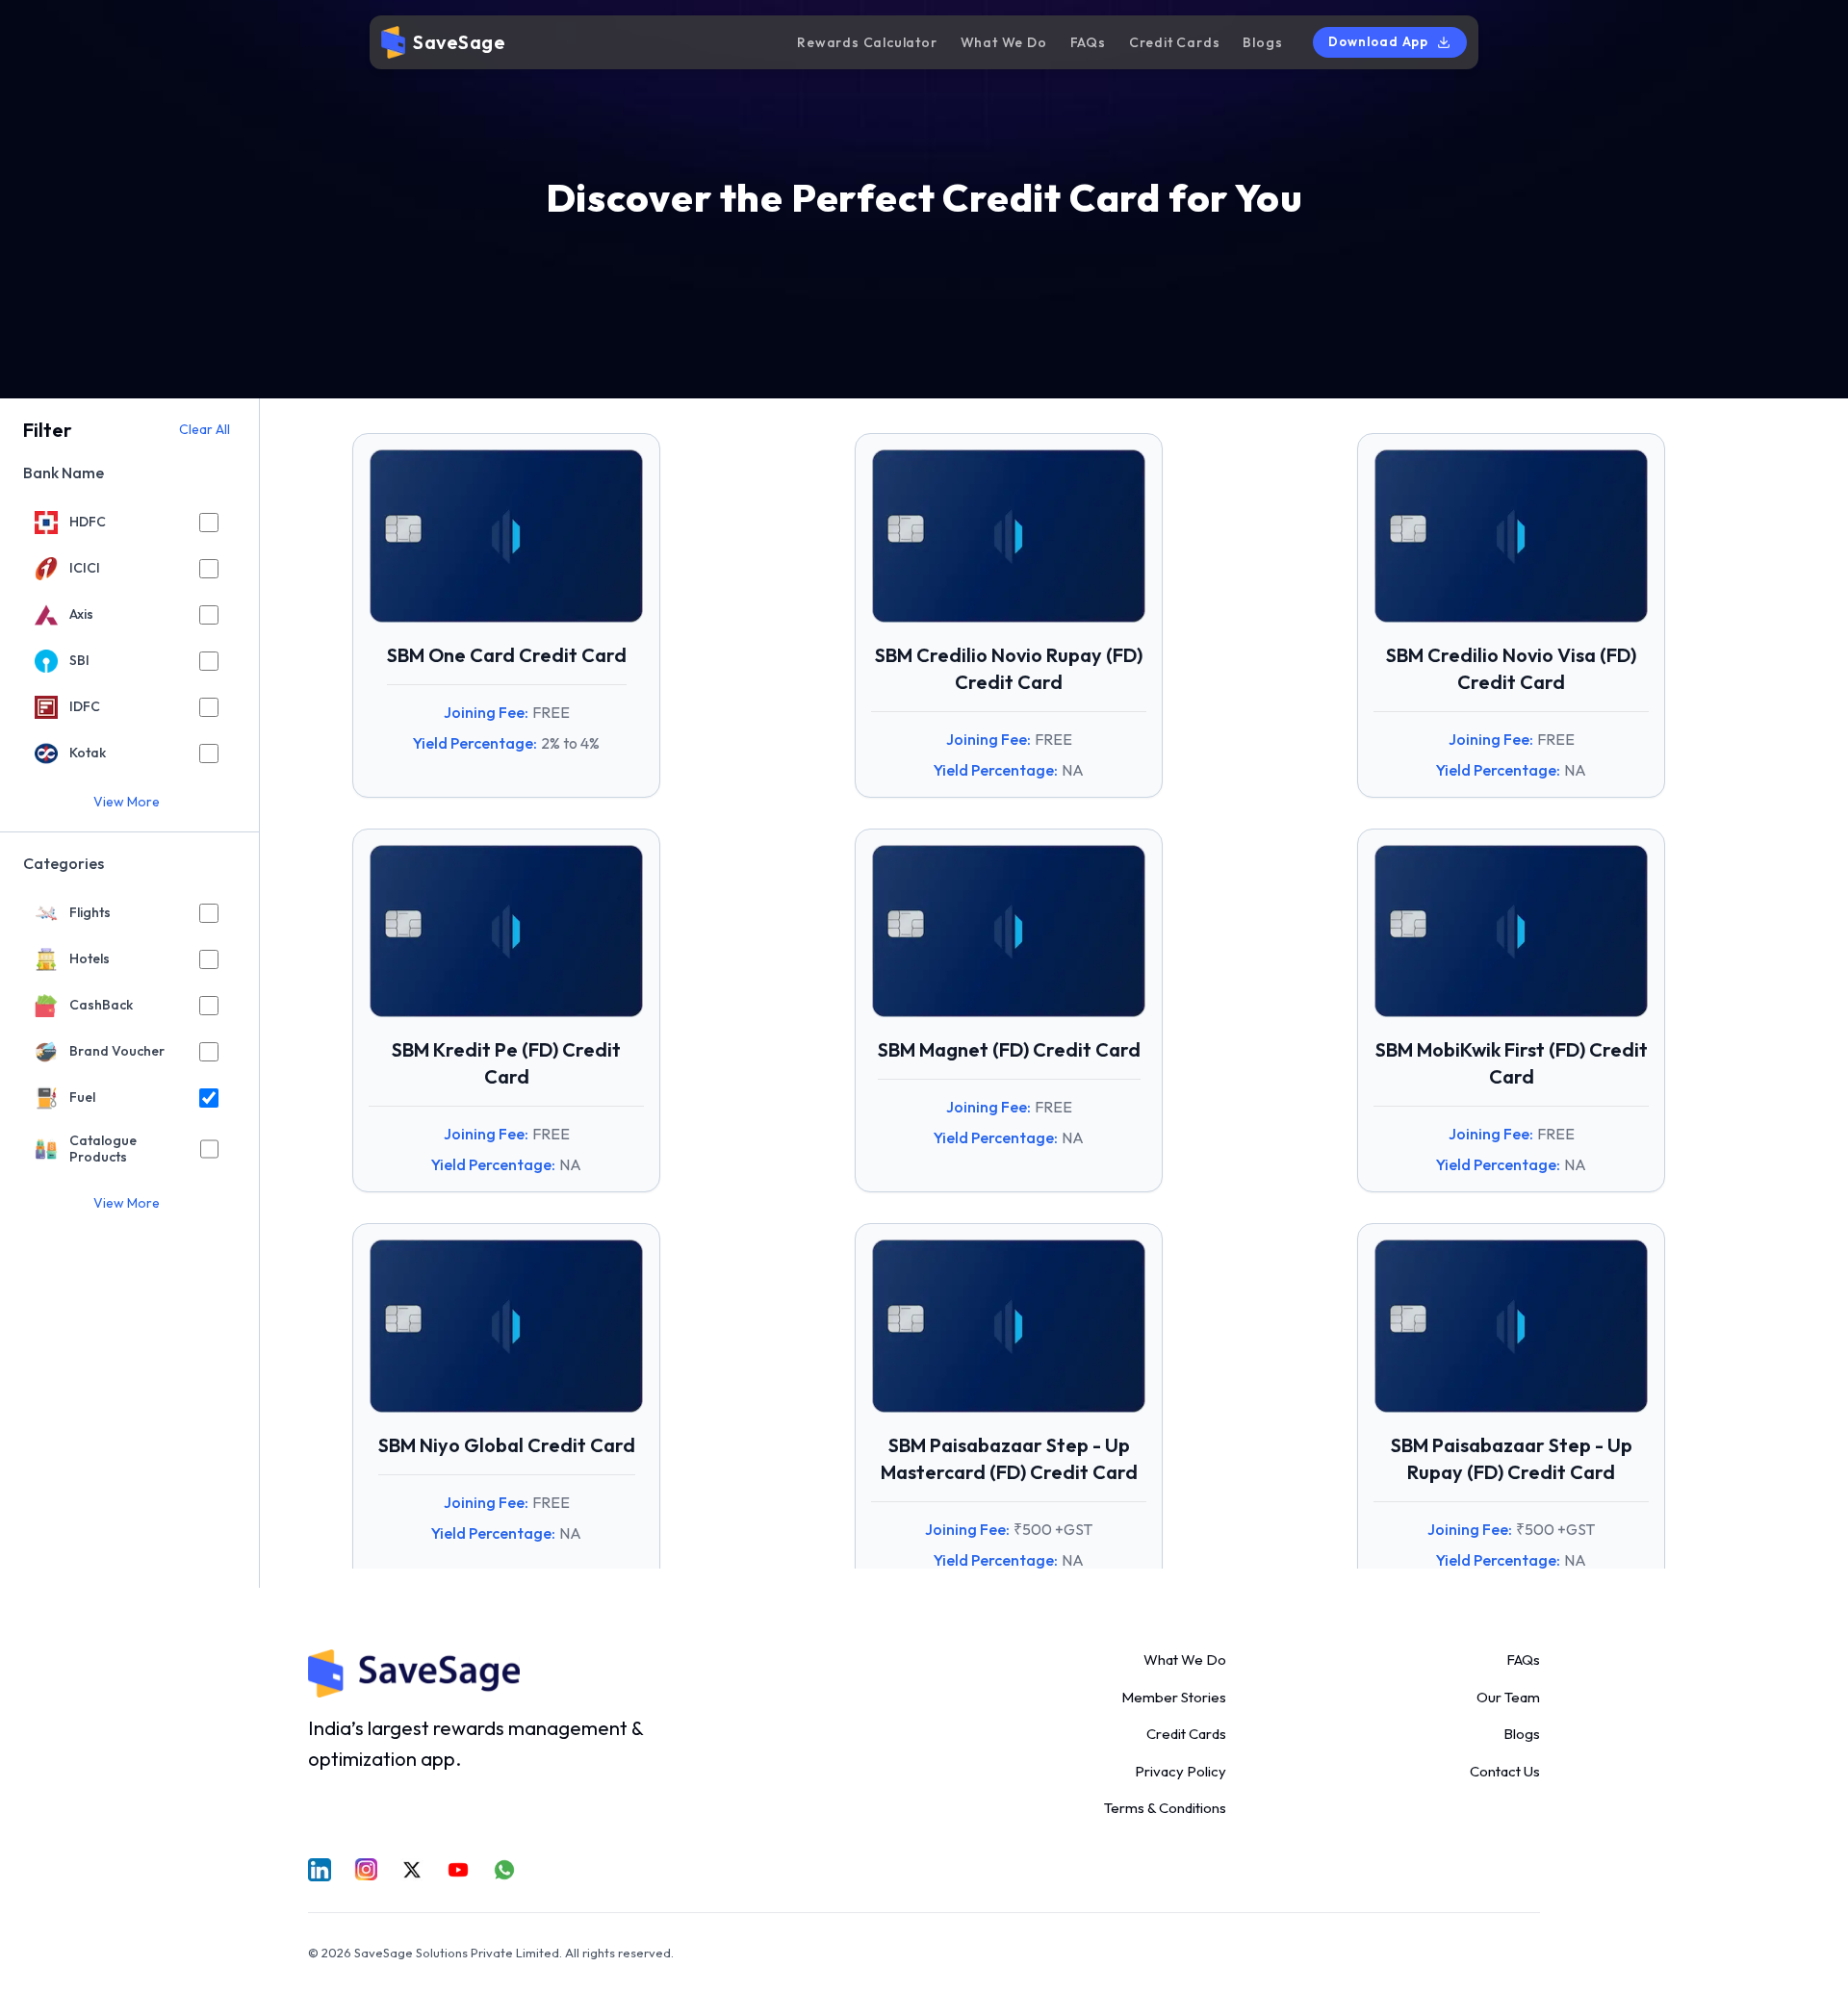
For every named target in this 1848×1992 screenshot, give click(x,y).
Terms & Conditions (1165, 1808)
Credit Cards (1175, 42)
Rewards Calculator (867, 42)
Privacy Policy (1181, 1771)
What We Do (1004, 42)
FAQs (1088, 42)
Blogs (1262, 42)
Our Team (1508, 1697)
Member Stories (1174, 1697)
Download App (1378, 41)
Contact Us (1505, 1771)
